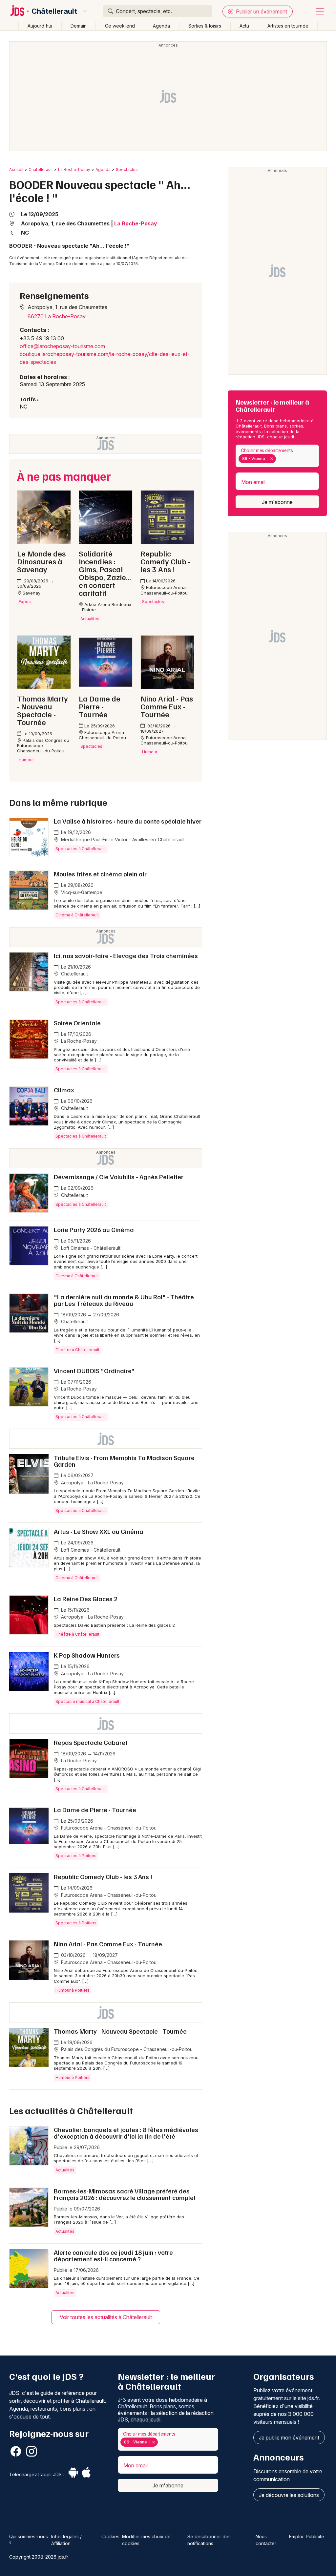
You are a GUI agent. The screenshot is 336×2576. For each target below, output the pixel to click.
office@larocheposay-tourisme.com (62, 346)
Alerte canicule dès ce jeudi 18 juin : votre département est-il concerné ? (113, 2255)
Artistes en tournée (288, 26)
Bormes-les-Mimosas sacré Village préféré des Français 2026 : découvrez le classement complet (125, 2194)
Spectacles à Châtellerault (81, 849)
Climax (64, 1090)
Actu (244, 26)
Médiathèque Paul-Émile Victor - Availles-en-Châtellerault (122, 839)
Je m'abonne (277, 502)
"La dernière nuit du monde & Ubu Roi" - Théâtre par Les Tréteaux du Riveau (124, 1300)
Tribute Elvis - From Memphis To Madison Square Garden (124, 1461)
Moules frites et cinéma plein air (100, 874)
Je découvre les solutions (289, 2495)
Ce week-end (120, 26)
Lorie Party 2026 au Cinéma (94, 1229)
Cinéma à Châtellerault (77, 915)
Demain (79, 26)
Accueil (16, 169)
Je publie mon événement (289, 2438)
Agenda (161, 26)
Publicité (315, 2536)
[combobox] (277, 456)
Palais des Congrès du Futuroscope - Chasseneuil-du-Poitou (126, 2049)
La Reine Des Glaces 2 (86, 1599)
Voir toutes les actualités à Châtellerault (106, 2317)
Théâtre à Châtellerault (77, 1350)
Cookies (110, 2536)
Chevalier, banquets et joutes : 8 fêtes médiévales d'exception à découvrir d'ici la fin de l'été (126, 2133)
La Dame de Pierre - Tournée (95, 1810)
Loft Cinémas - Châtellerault (90, 1248)
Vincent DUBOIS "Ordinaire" (94, 1371)
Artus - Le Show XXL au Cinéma (99, 1531)
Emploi (296, 2536)
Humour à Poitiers (73, 1990)
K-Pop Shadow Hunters (87, 1655)
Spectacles (127, 169)
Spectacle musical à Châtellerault (87, 1701)
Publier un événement (261, 11)
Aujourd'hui (40, 26)
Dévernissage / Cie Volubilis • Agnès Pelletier (119, 1177)
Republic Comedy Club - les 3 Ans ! (103, 1876)
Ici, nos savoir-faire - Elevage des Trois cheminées (126, 955)
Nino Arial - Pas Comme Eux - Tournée (108, 1944)
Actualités (65, 2170)
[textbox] (279, 459)
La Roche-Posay (74, 169)
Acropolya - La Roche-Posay (92, 1483)
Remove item (272, 459)
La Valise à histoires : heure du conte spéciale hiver (128, 821)
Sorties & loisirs (205, 26)
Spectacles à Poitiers (76, 1856)
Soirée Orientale (77, 1023)
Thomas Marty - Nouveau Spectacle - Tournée (120, 2031)
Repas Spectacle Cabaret (91, 1742)
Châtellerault (54, 11)
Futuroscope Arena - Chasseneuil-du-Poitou (108, 1828)
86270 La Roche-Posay (57, 316)
